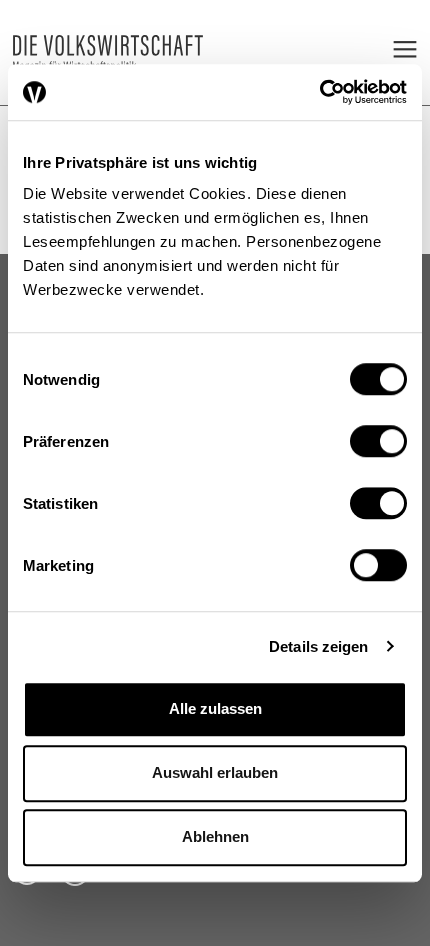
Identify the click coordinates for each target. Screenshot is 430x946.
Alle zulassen (215, 708)
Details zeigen (318, 646)
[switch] (378, 441)
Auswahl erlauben (215, 772)
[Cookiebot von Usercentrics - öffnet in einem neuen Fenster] (319, 92)
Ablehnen (215, 836)
